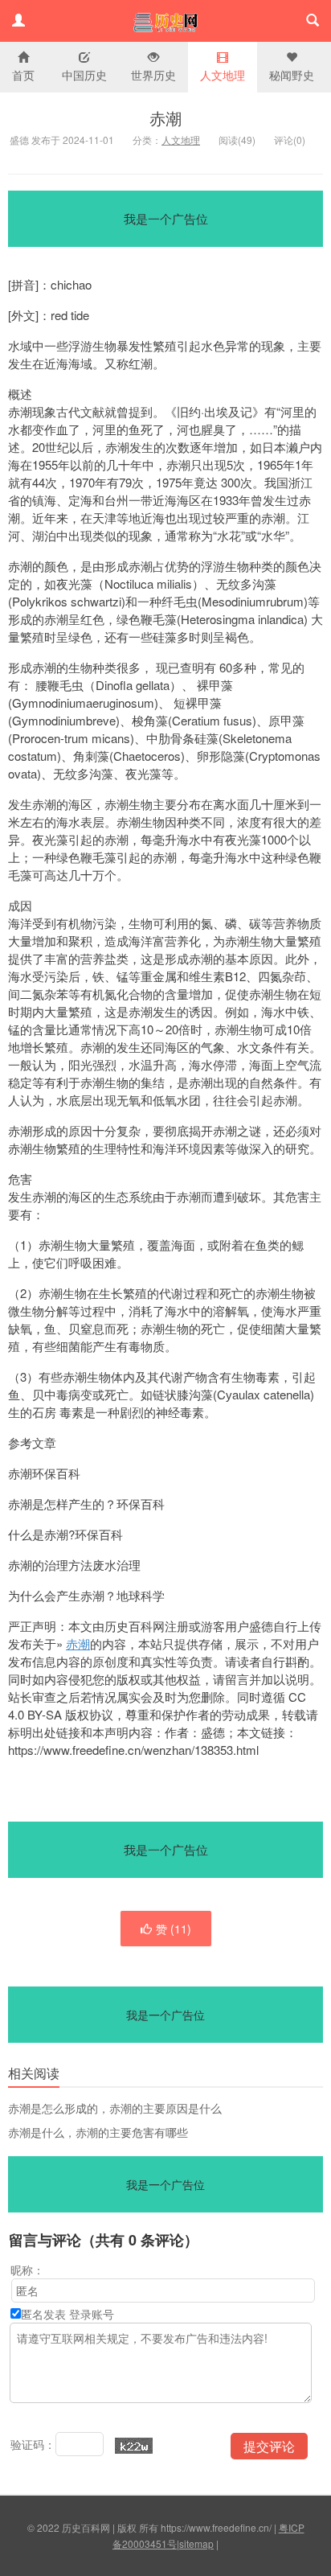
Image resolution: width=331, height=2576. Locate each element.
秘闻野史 (292, 75)
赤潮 (165, 118)
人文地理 (223, 75)
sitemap (196, 2543)
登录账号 (92, 2314)
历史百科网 (165, 21)
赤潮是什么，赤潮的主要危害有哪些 (98, 2132)
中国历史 (84, 75)
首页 (23, 75)
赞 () (174, 1929)
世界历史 (153, 75)
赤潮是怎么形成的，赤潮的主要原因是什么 (115, 2108)
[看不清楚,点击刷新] (134, 2446)
